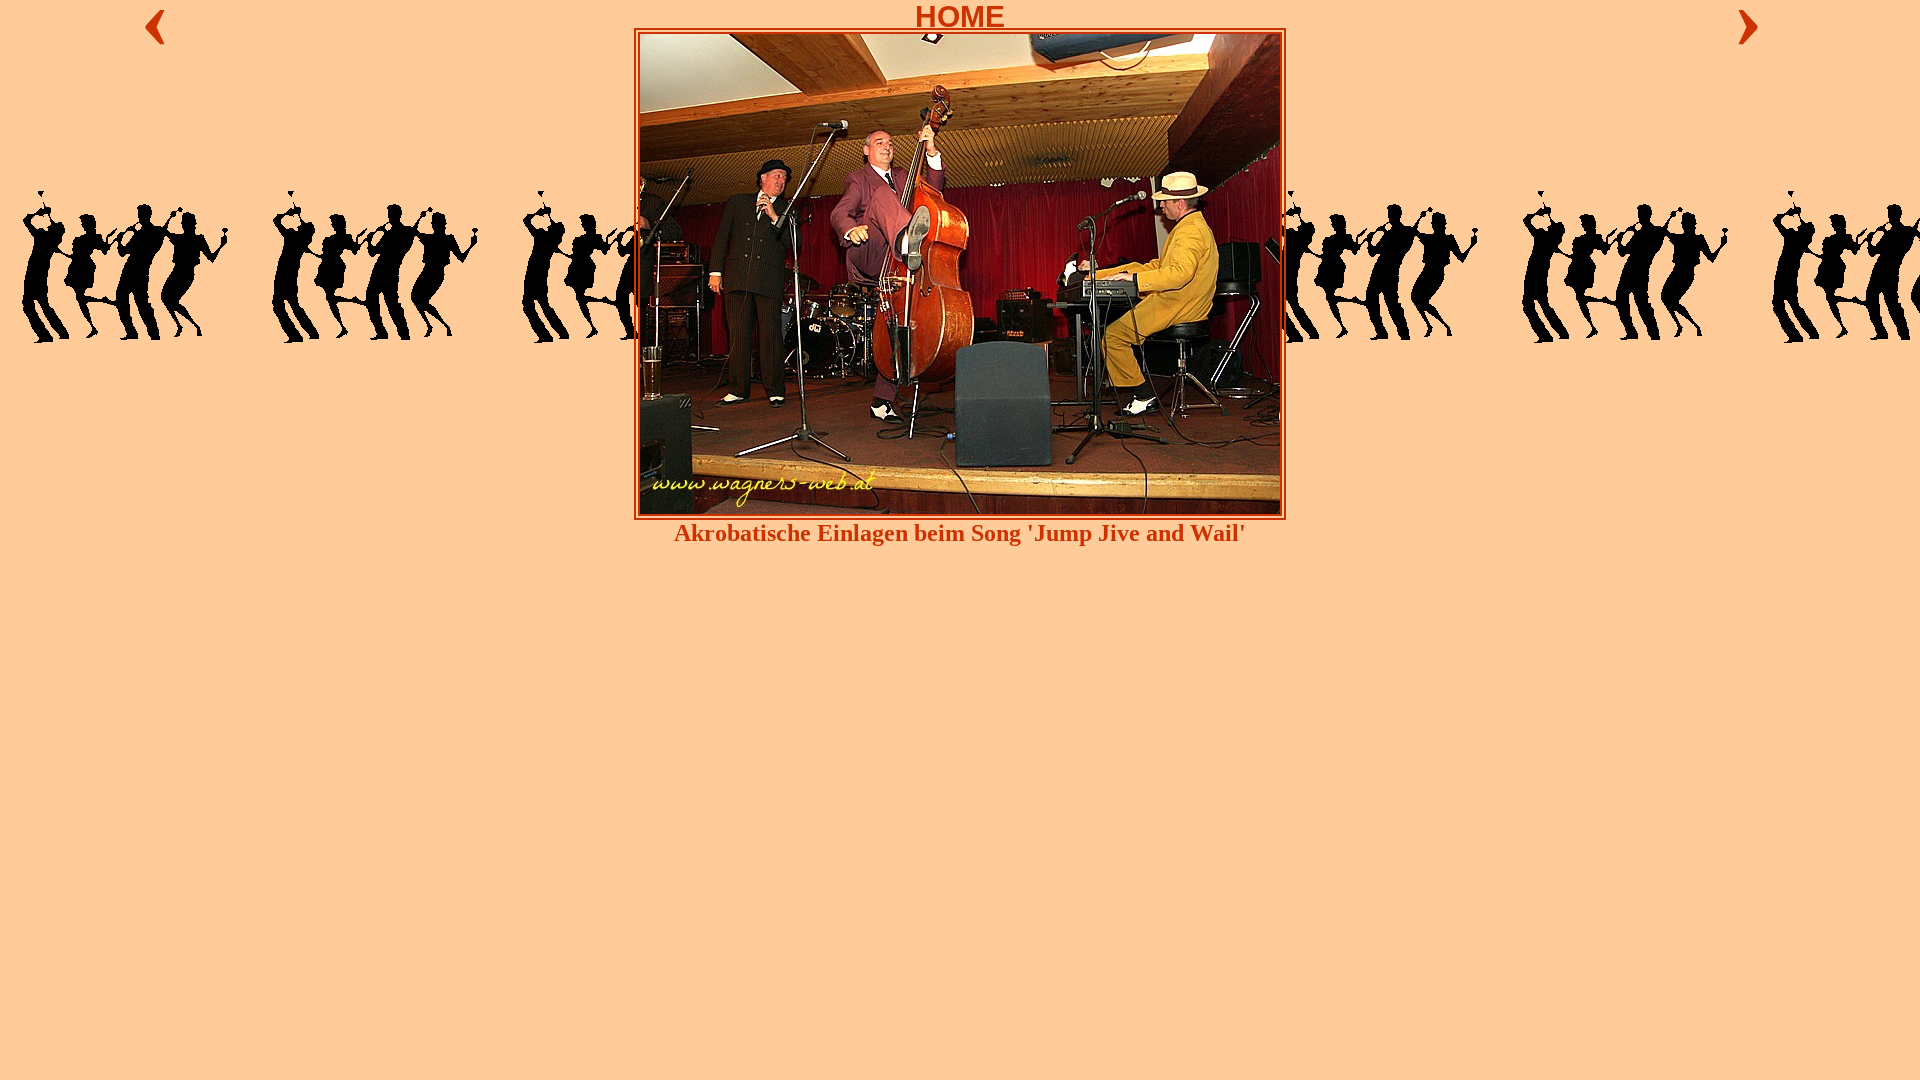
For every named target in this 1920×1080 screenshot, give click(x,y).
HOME (960, 16)
